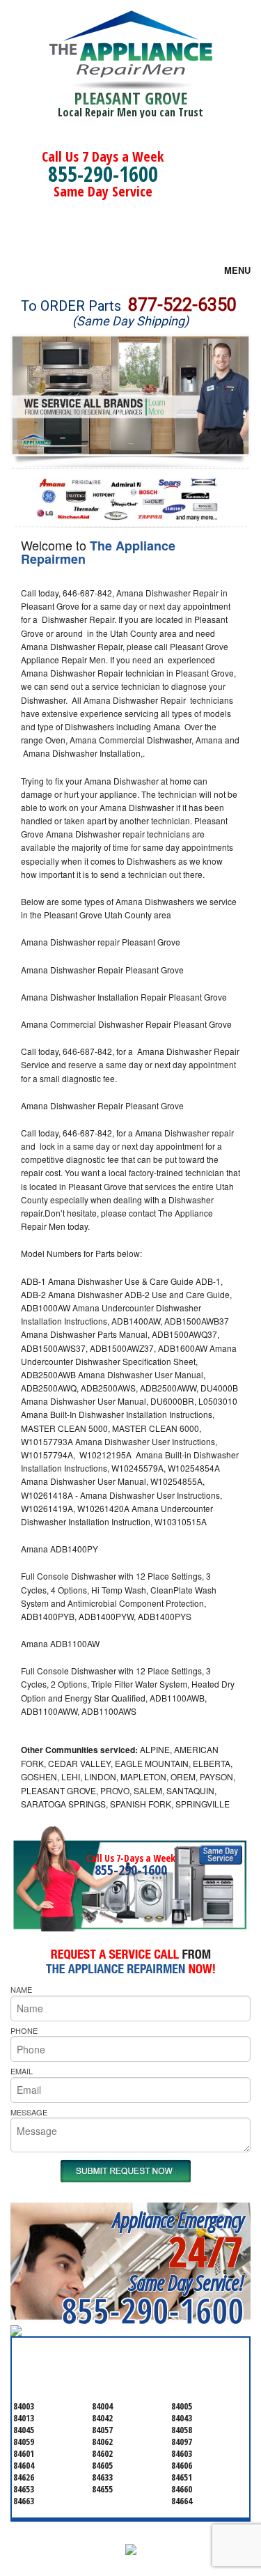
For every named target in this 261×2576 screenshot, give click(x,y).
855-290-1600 (103, 174)
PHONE (24, 2030)
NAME (21, 1989)
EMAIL (22, 2071)
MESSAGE (29, 2112)
